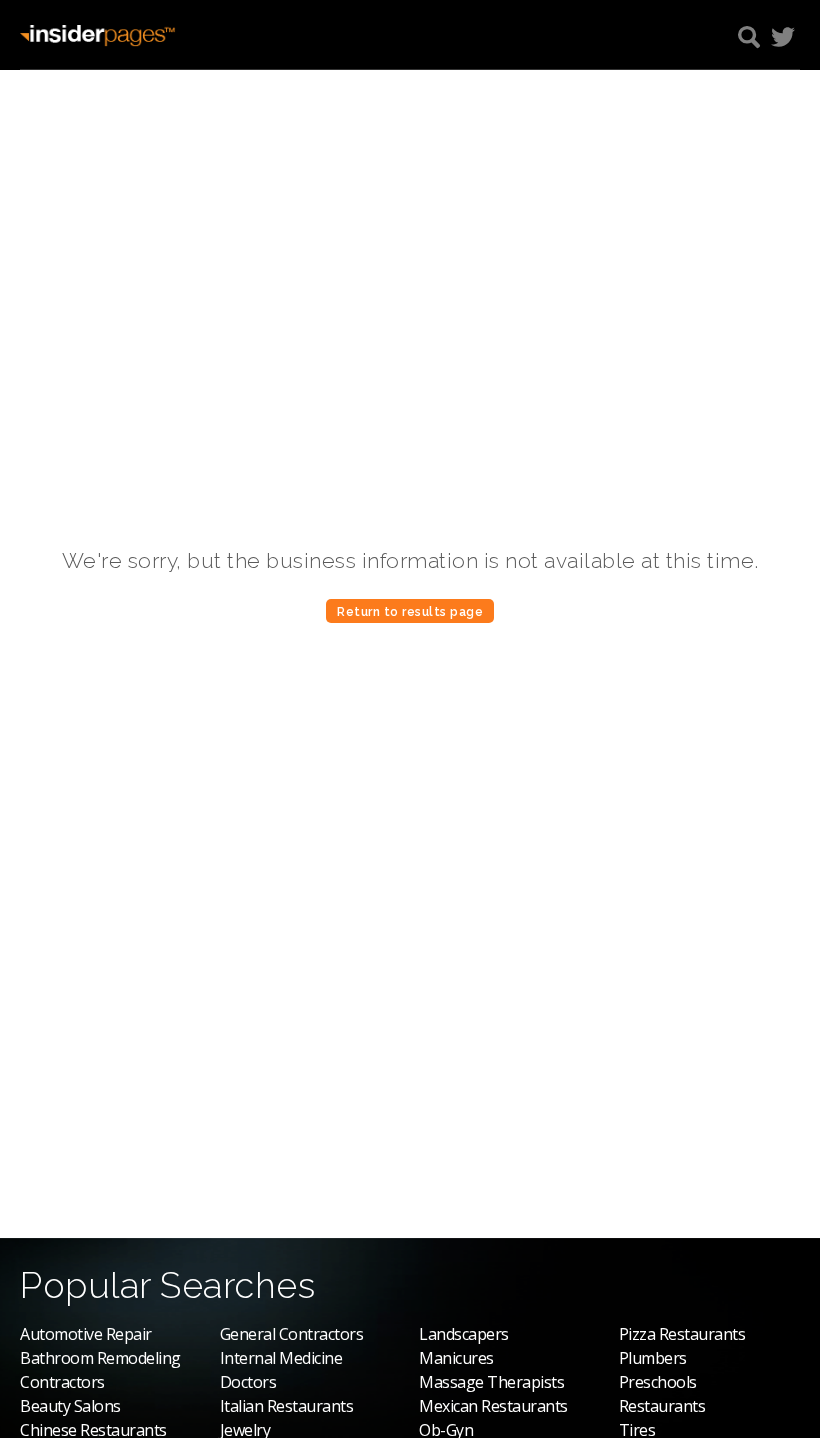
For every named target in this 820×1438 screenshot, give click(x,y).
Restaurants (662, 1406)
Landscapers (464, 1334)
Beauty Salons (70, 1406)
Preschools (658, 1382)
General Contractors (292, 1334)
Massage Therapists (491, 1382)
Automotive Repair (86, 1334)
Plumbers (653, 1358)
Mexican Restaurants (493, 1406)
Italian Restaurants (287, 1406)
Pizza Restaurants (682, 1334)
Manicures (456, 1358)
